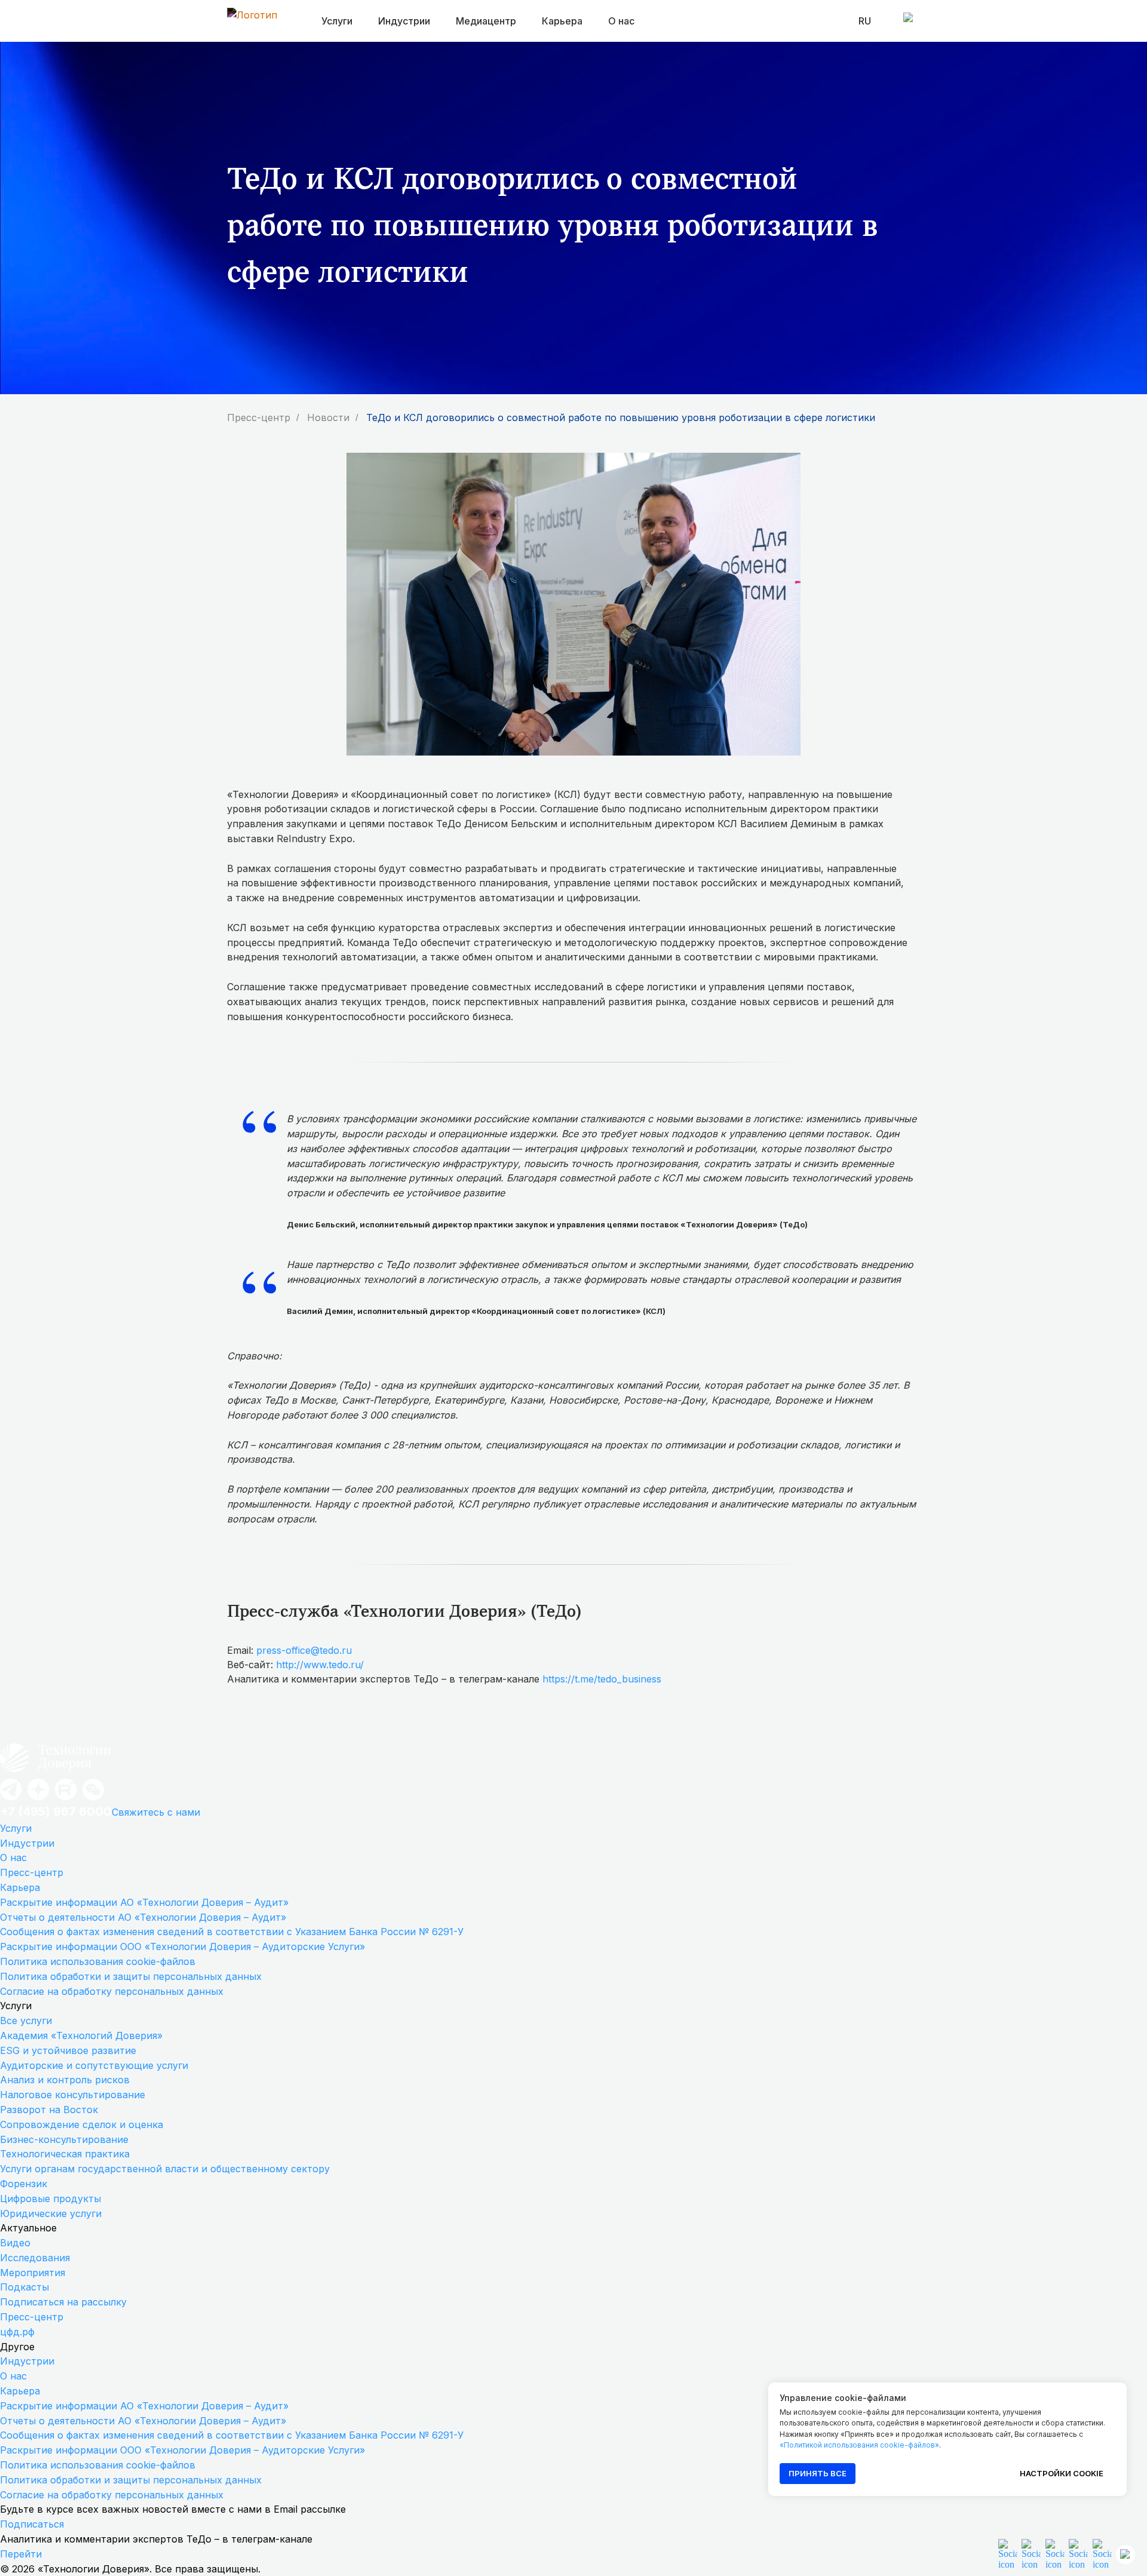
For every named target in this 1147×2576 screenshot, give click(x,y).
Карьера (20, 1887)
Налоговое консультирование (73, 2095)
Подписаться (32, 2524)
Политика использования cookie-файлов (98, 1961)
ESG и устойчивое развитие (68, 2050)
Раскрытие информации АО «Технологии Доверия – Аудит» (144, 1902)
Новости (328, 418)
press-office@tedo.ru (304, 1650)
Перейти (21, 2554)
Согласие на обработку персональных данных (112, 1991)
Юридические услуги (51, 2213)
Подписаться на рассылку (63, 2302)
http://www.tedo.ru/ (320, 1665)
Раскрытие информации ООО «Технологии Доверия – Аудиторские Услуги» (183, 1946)
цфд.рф (17, 2332)
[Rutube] (66, 1799)
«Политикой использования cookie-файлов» (859, 2445)
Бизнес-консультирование (64, 2139)
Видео (15, 2243)
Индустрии (27, 1843)
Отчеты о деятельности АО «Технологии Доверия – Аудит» (143, 1917)
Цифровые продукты (50, 2199)
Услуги (16, 1828)
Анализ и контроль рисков (65, 2080)
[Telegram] (11, 1799)
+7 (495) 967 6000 (56, 1812)
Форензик (24, 2184)
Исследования (35, 2258)
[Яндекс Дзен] (38, 1799)
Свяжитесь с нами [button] (156, 1812)
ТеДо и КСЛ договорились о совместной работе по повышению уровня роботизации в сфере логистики (621, 418)
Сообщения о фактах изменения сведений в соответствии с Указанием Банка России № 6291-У (232, 1932)
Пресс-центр (259, 418)
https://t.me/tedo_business (602, 1679)
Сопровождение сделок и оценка (82, 2124)
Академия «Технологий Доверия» (81, 2035)
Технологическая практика (65, 2154)
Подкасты (24, 2287)
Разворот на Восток (49, 2110)
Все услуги (26, 2021)
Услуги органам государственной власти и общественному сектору (165, 2169)
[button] (1078, 2554)
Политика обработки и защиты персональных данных (131, 1976)
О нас (621, 21)
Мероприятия (33, 2273)
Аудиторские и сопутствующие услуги (94, 2065)
